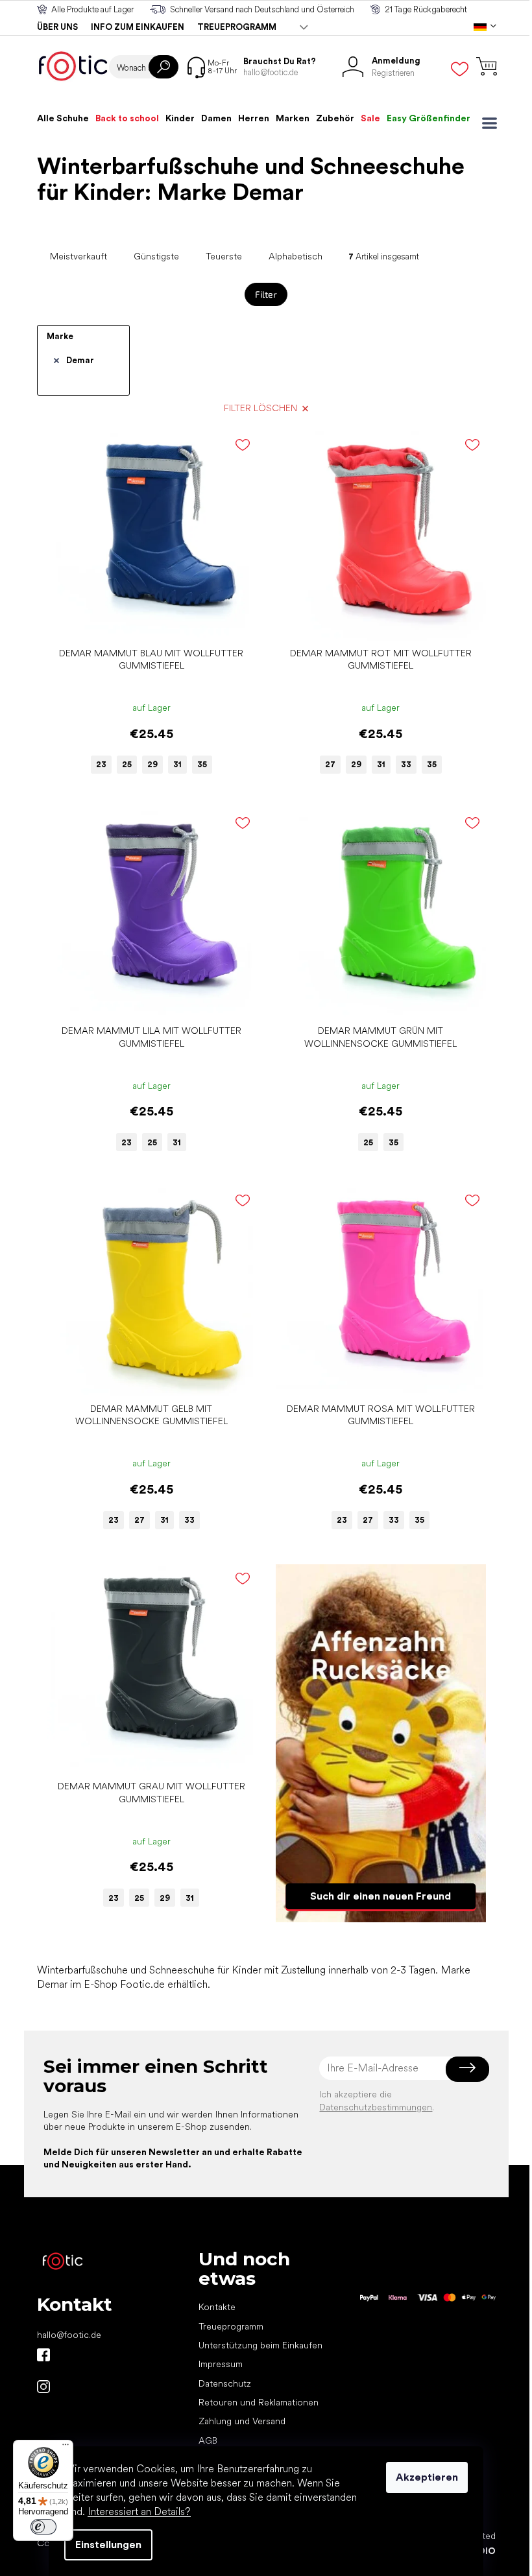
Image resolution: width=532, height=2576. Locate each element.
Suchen (163, 67)
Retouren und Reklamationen (259, 2402)
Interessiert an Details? (139, 2511)
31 (177, 764)
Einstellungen (108, 2545)
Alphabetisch (296, 256)
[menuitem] (63, 118)
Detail (145, 621)
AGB (208, 2440)
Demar (80, 360)
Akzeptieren (427, 2477)
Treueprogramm (237, 27)
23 (101, 764)
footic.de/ (43, 2387)
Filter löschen (260, 408)
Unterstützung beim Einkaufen (260, 2345)
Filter (266, 294)
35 (202, 764)
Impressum (221, 2364)
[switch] (43, 2527)
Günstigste (156, 256)
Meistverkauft (79, 256)
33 (406, 764)
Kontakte (217, 2307)
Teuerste (224, 256)
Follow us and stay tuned (43, 2355)
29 (152, 764)
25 (127, 764)
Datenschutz (225, 2383)
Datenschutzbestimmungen (376, 2107)
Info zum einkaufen (138, 27)
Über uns (57, 27)
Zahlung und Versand (242, 2421)
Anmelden (467, 2068)
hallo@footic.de (69, 2335)
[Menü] (66, 2448)
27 (330, 764)
